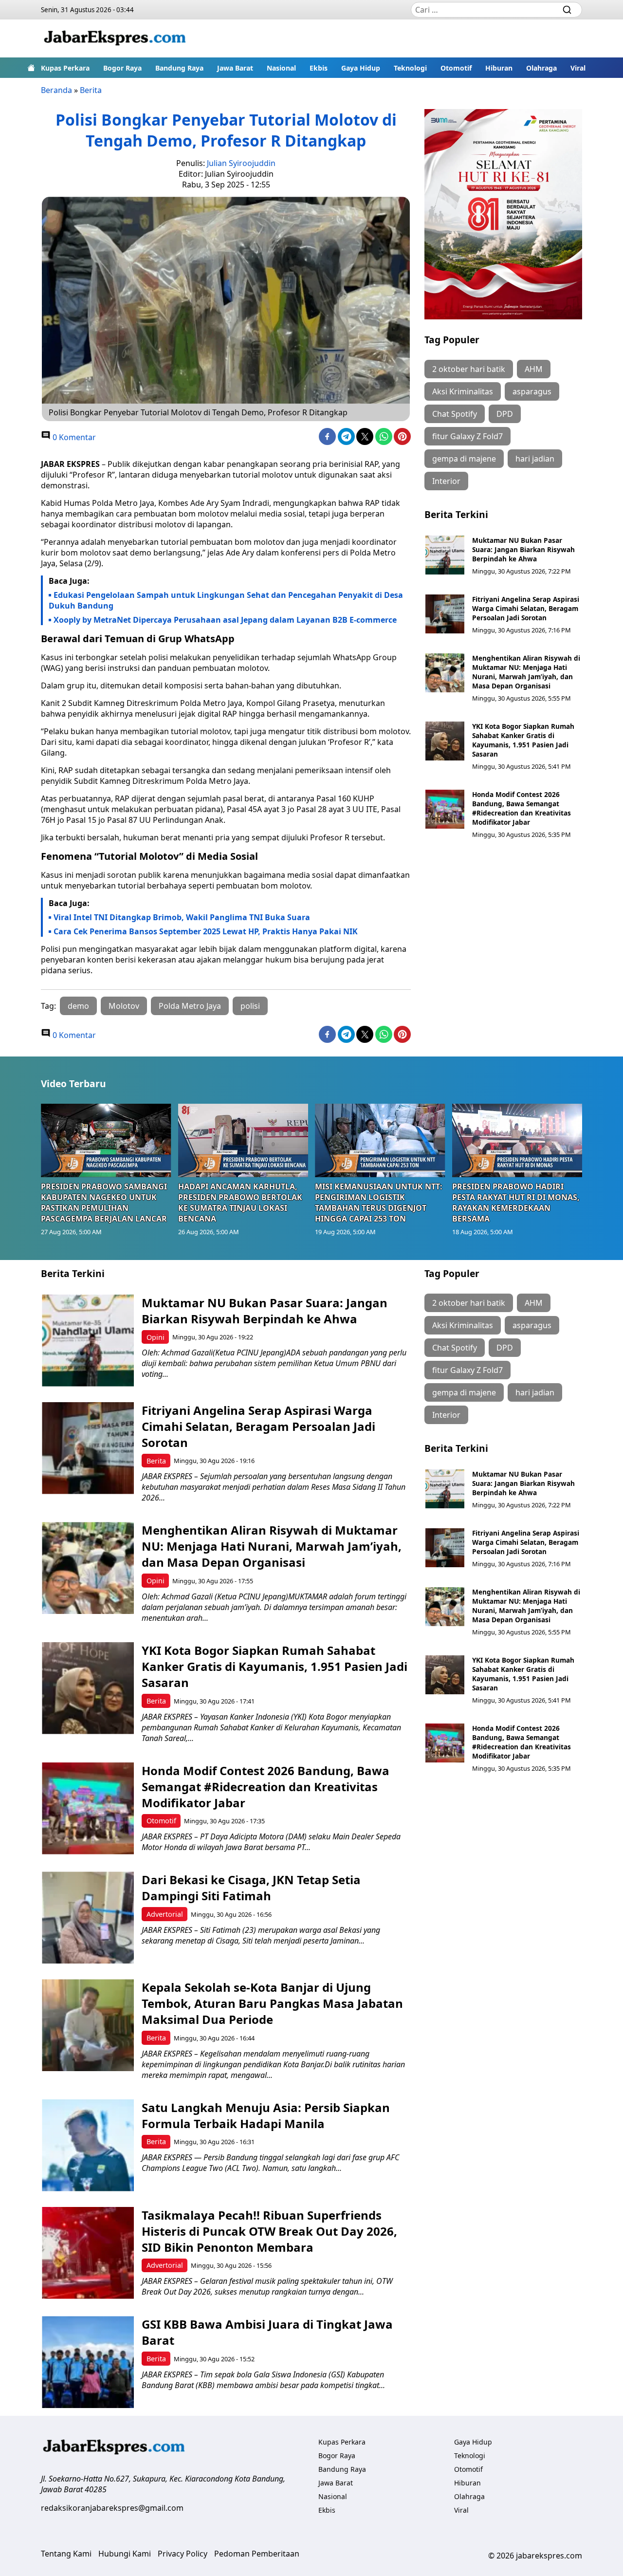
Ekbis (319, 68)
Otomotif (456, 68)
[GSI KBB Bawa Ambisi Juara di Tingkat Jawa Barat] (88, 2362)
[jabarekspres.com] (115, 38)
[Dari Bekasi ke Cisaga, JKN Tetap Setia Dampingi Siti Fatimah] (88, 1918)
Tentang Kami (66, 2554)
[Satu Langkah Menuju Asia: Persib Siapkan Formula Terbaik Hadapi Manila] (88, 2145)
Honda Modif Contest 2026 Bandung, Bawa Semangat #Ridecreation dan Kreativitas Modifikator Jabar (522, 808)
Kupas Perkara (65, 68)
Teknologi (410, 68)
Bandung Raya (179, 68)
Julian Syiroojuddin (241, 163)
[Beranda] (31, 68)
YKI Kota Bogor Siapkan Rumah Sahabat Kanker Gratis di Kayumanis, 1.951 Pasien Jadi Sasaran (523, 740)
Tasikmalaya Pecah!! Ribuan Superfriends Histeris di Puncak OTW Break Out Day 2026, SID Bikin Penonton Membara (269, 2231)
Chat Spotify (455, 414)
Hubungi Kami (125, 2554)
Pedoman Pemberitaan (257, 2554)
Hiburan (499, 68)
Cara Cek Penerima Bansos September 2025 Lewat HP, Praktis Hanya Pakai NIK (206, 931)
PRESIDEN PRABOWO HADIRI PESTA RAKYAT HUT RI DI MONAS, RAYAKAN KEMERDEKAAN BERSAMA (516, 1203)
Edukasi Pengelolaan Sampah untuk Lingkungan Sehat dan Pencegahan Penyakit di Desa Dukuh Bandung (226, 600)
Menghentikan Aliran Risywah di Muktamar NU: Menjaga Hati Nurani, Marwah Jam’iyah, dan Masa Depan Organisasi (526, 672)
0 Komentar (73, 437)
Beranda (56, 90)
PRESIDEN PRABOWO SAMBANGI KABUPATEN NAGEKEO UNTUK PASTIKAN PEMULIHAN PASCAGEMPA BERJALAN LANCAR (104, 1203)
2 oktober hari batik (469, 369)
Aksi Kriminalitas (463, 391)
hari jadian (535, 459)
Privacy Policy (183, 2554)
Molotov (124, 1006)
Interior (446, 481)
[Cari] (567, 10)
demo (78, 1006)
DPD (505, 414)
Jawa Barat (235, 68)
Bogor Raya (122, 68)
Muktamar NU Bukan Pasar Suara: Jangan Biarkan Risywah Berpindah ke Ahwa (523, 549)
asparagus (532, 391)
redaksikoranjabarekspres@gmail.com (112, 2508)
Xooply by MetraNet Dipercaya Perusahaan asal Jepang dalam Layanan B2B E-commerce (225, 620)
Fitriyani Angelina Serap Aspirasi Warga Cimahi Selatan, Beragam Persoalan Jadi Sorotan (526, 608)
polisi (250, 1006)
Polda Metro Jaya (190, 1006)
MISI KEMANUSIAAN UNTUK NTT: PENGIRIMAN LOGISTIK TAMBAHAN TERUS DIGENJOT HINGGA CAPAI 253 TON (379, 1203)
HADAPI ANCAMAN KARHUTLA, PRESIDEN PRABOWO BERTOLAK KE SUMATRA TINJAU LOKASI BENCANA (240, 1203)
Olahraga (541, 68)
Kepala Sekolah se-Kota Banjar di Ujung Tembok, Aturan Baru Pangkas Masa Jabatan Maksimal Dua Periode (272, 2003)
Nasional (281, 68)
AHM (534, 369)
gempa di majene (464, 459)
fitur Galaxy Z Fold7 (467, 436)
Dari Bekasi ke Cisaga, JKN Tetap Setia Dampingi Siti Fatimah (251, 1888)
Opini (156, 1337)
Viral (578, 68)
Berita (91, 90)
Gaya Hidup (361, 68)
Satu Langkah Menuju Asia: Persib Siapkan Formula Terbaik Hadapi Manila (266, 2115)
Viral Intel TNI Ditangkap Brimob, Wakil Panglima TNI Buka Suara (182, 917)
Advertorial (165, 1914)
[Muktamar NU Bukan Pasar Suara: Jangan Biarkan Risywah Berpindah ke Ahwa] (445, 555)
